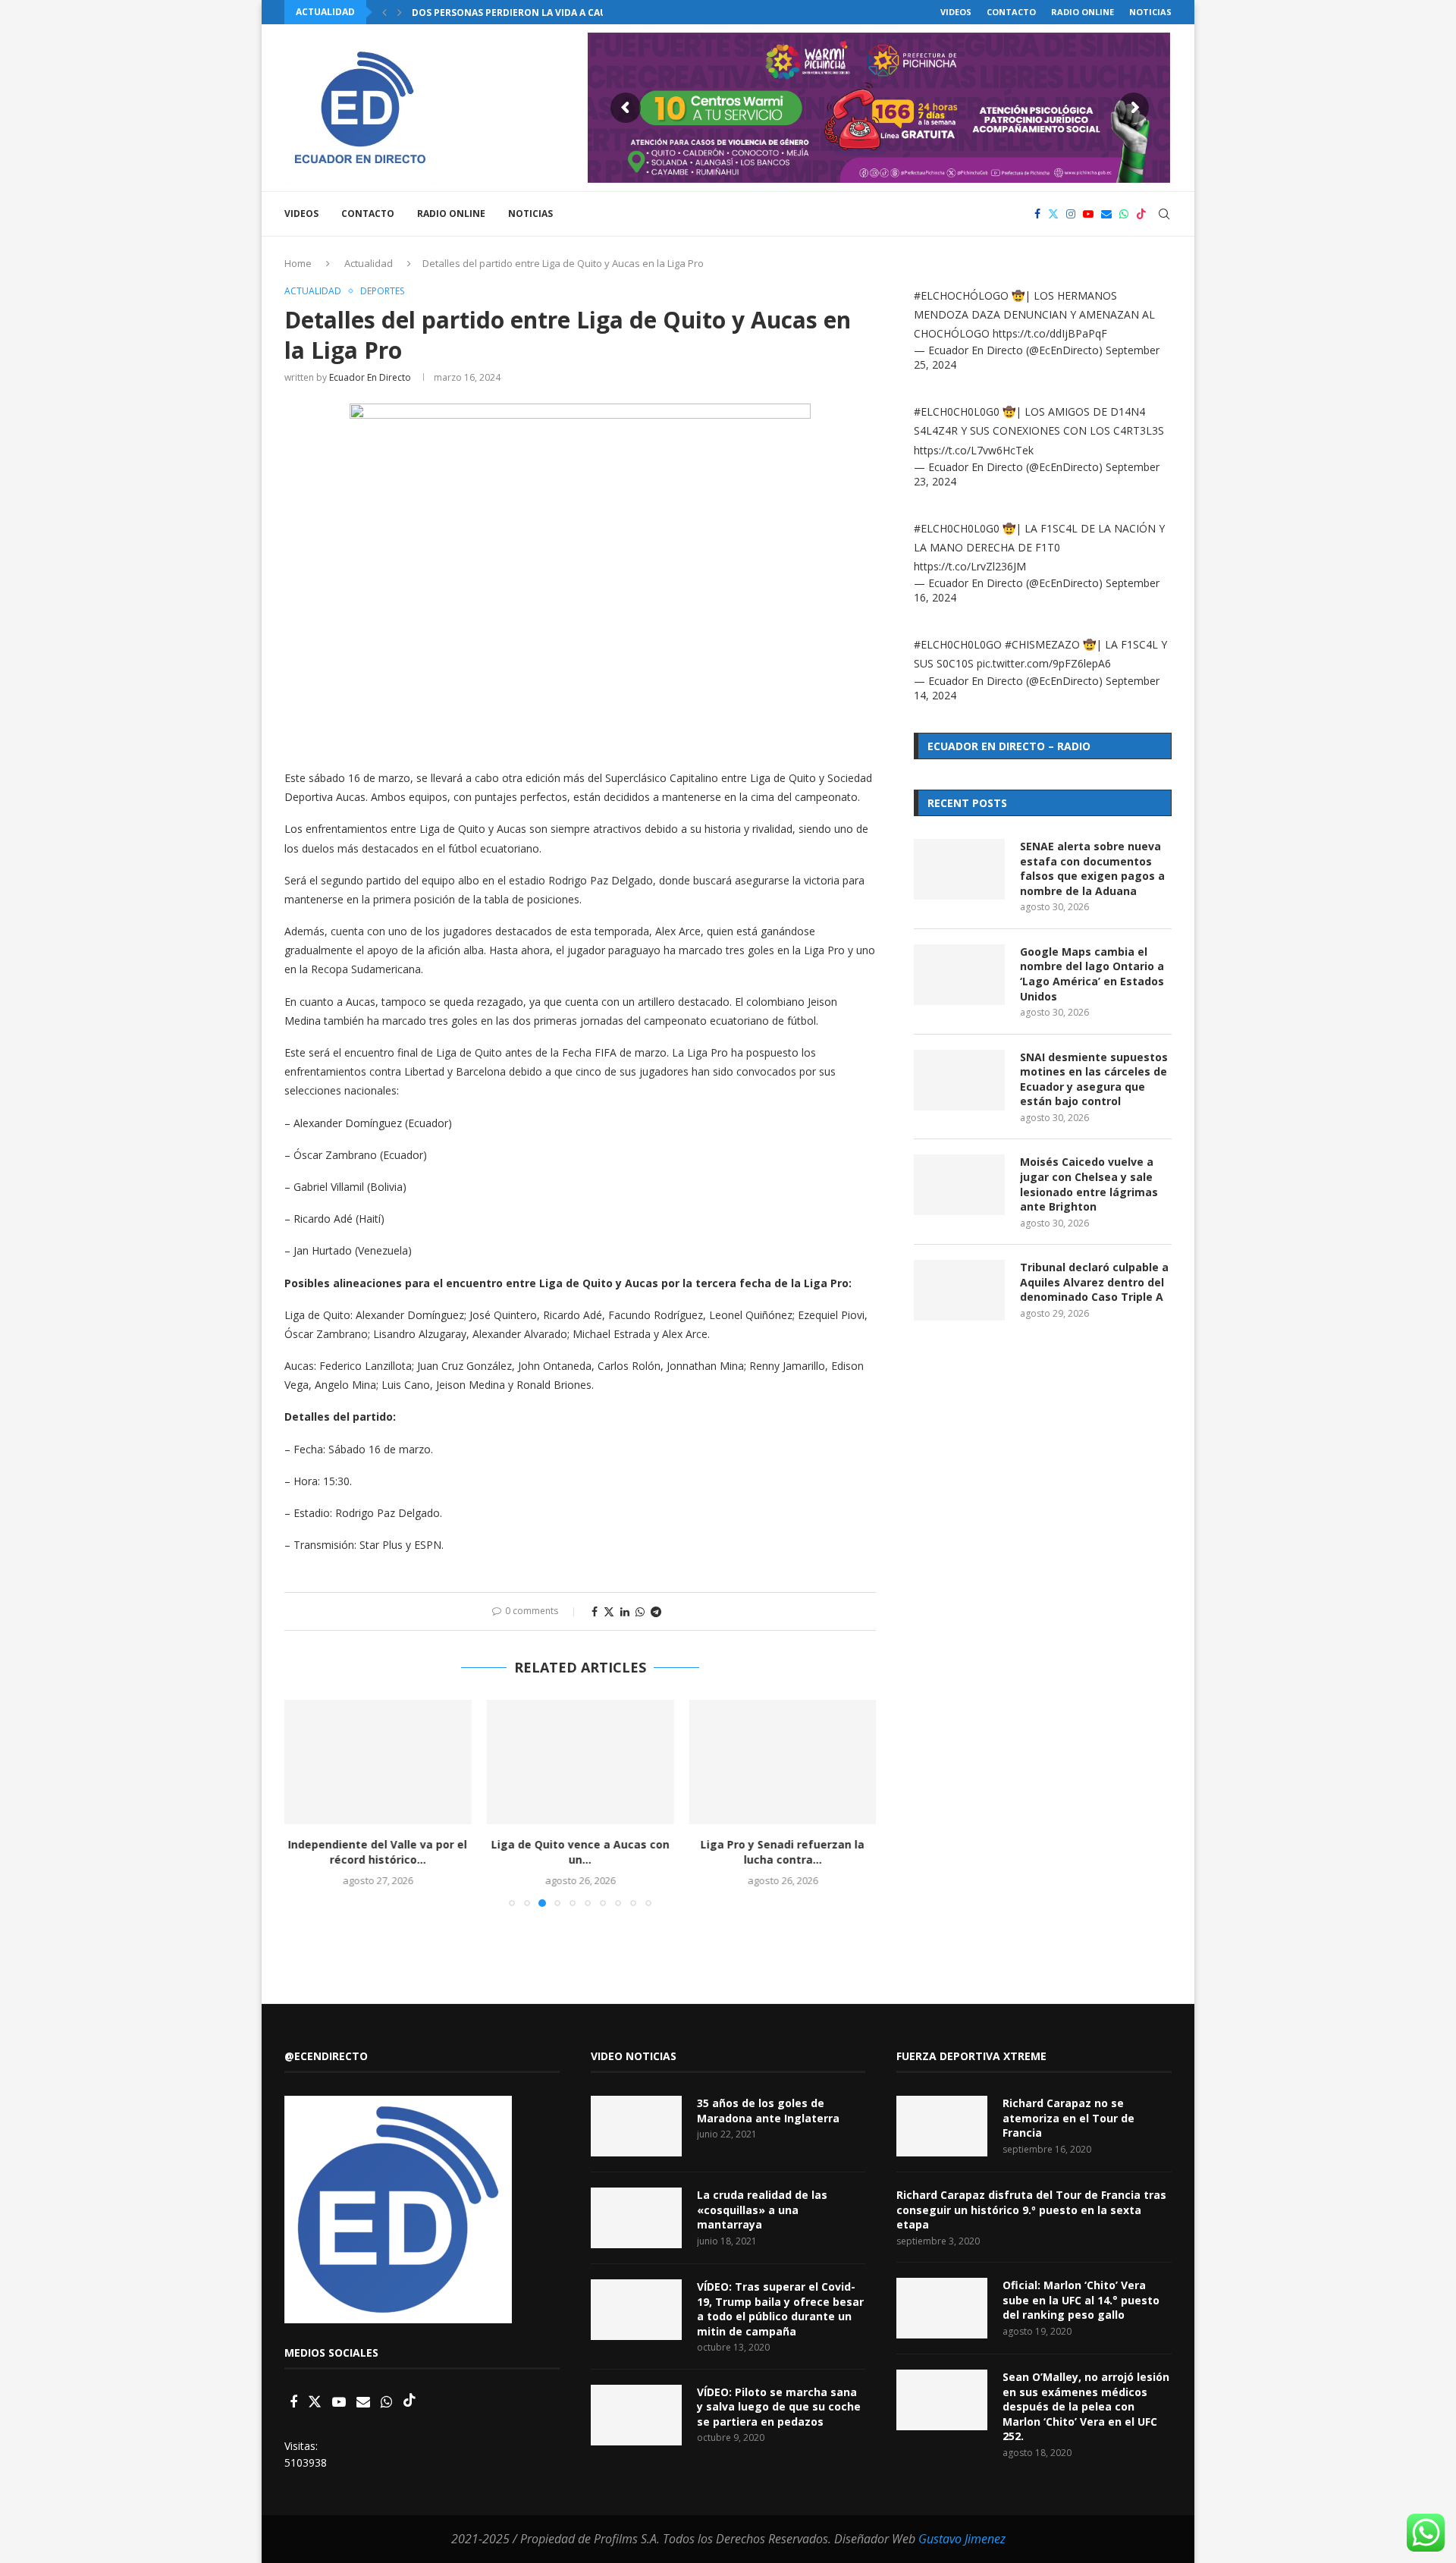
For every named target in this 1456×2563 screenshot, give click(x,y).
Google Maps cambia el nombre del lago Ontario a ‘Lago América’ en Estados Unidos (1092, 974)
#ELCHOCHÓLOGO (961, 295)
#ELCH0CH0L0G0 (957, 411)
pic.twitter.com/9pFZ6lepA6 (1044, 663)
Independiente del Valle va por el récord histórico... (378, 1852)
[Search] (1164, 214)
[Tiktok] (1141, 214)
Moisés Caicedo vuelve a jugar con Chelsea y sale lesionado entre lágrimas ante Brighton (1089, 1184)
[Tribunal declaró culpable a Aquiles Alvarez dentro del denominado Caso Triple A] (959, 1290)
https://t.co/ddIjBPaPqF (1050, 333)
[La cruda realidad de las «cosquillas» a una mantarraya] (636, 2218)
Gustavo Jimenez (962, 2539)
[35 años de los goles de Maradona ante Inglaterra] (636, 2126)
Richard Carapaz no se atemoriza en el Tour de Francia (1068, 2118)
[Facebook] (1037, 214)
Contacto (1011, 12)
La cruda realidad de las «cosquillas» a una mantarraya (762, 2210)
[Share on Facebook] (595, 1611)
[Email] (1106, 214)
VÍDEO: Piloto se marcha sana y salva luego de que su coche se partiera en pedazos (779, 2407)
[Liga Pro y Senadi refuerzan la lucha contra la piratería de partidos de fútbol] (782, 1762)
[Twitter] (1053, 214)
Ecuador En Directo (370, 377)
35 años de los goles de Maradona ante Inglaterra (768, 2111)
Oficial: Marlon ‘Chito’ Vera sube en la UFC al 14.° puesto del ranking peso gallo (1081, 2300)
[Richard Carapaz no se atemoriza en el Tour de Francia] (942, 2126)
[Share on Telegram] (656, 1611)
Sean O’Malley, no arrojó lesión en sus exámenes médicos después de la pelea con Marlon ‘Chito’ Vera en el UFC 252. (1086, 2406)
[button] (384, 12)
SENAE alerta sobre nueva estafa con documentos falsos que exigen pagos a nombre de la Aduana (1092, 868)
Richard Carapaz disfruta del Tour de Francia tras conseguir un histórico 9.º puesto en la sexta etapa (1031, 2210)
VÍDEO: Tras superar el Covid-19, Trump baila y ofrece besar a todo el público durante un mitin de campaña (780, 2309)
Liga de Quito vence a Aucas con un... (580, 1852)
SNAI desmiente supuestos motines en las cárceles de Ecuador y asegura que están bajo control (1094, 1079)
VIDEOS (956, 12)
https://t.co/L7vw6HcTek (974, 450)
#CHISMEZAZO (1042, 644)
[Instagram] (1071, 214)
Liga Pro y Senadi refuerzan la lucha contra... (783, 1852)
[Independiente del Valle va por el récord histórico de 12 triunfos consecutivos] (378, 1762)
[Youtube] (1088, 214)
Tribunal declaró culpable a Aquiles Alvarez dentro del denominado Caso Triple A (1094, 1282)
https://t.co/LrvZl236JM (970, 566)
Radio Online (1083, 12)
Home (298, 263)
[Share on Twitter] (609, 1611)
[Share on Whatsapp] (640, 1611)
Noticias (1150, 12)
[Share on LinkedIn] (625, 1611)
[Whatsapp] (1124, 214)
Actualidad (369, 263)
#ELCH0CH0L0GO (958, 644)
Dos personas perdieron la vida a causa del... (529, 13)
